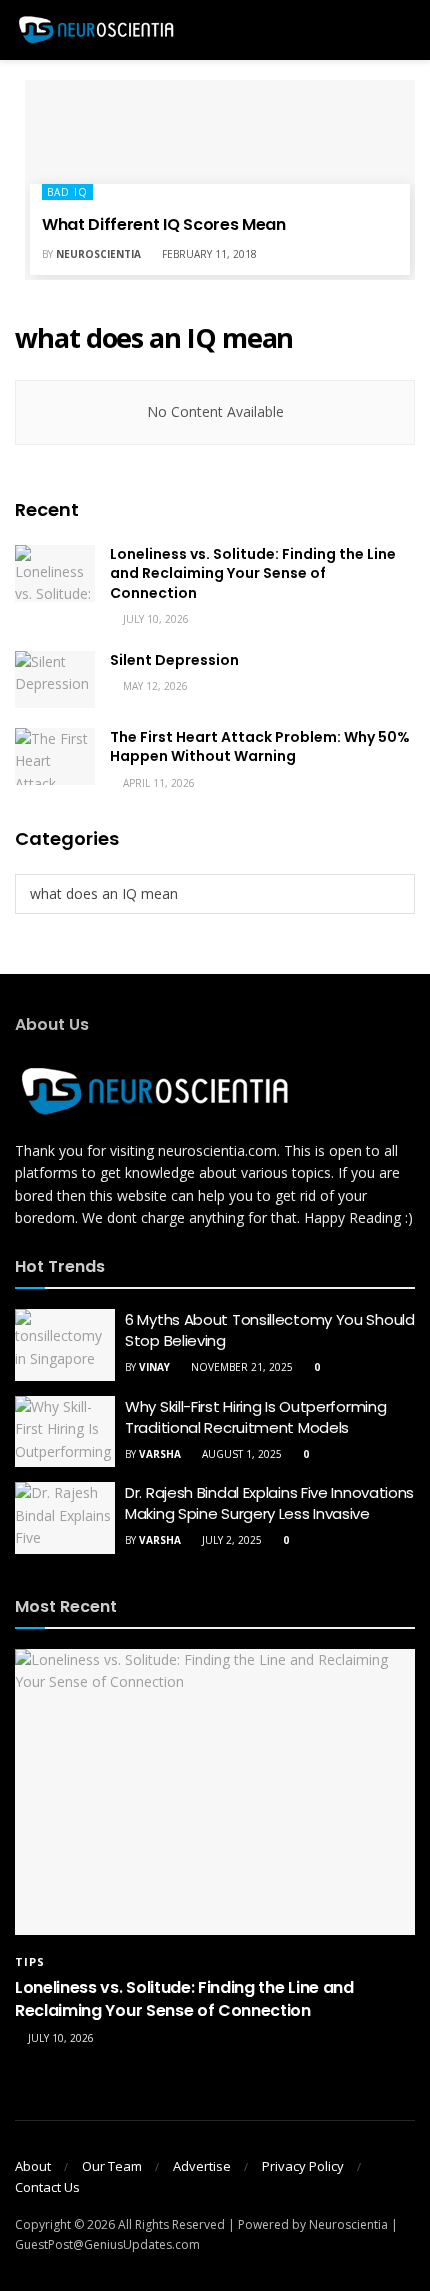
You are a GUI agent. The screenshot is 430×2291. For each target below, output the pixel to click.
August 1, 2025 (240, 1454)
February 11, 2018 (208, 254)
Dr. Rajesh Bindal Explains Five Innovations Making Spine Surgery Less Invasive (269, 1503)
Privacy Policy (303, 2166)
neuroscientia (98, 254)
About (33, 2166)
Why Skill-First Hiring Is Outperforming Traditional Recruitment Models (255, 1417)
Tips (30, 1961)
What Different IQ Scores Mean (164, 224)
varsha (160, 1454)
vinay (154, 1367)
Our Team (112, 2166)
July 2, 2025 (230, 1540)
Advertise (202, 2166)
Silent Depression (174, 660)
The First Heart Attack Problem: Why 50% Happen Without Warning (260, 747)
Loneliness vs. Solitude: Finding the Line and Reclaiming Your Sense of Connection (253, 573)
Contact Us (47, 2187)
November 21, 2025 (240, 1367)
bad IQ (67, 192)
